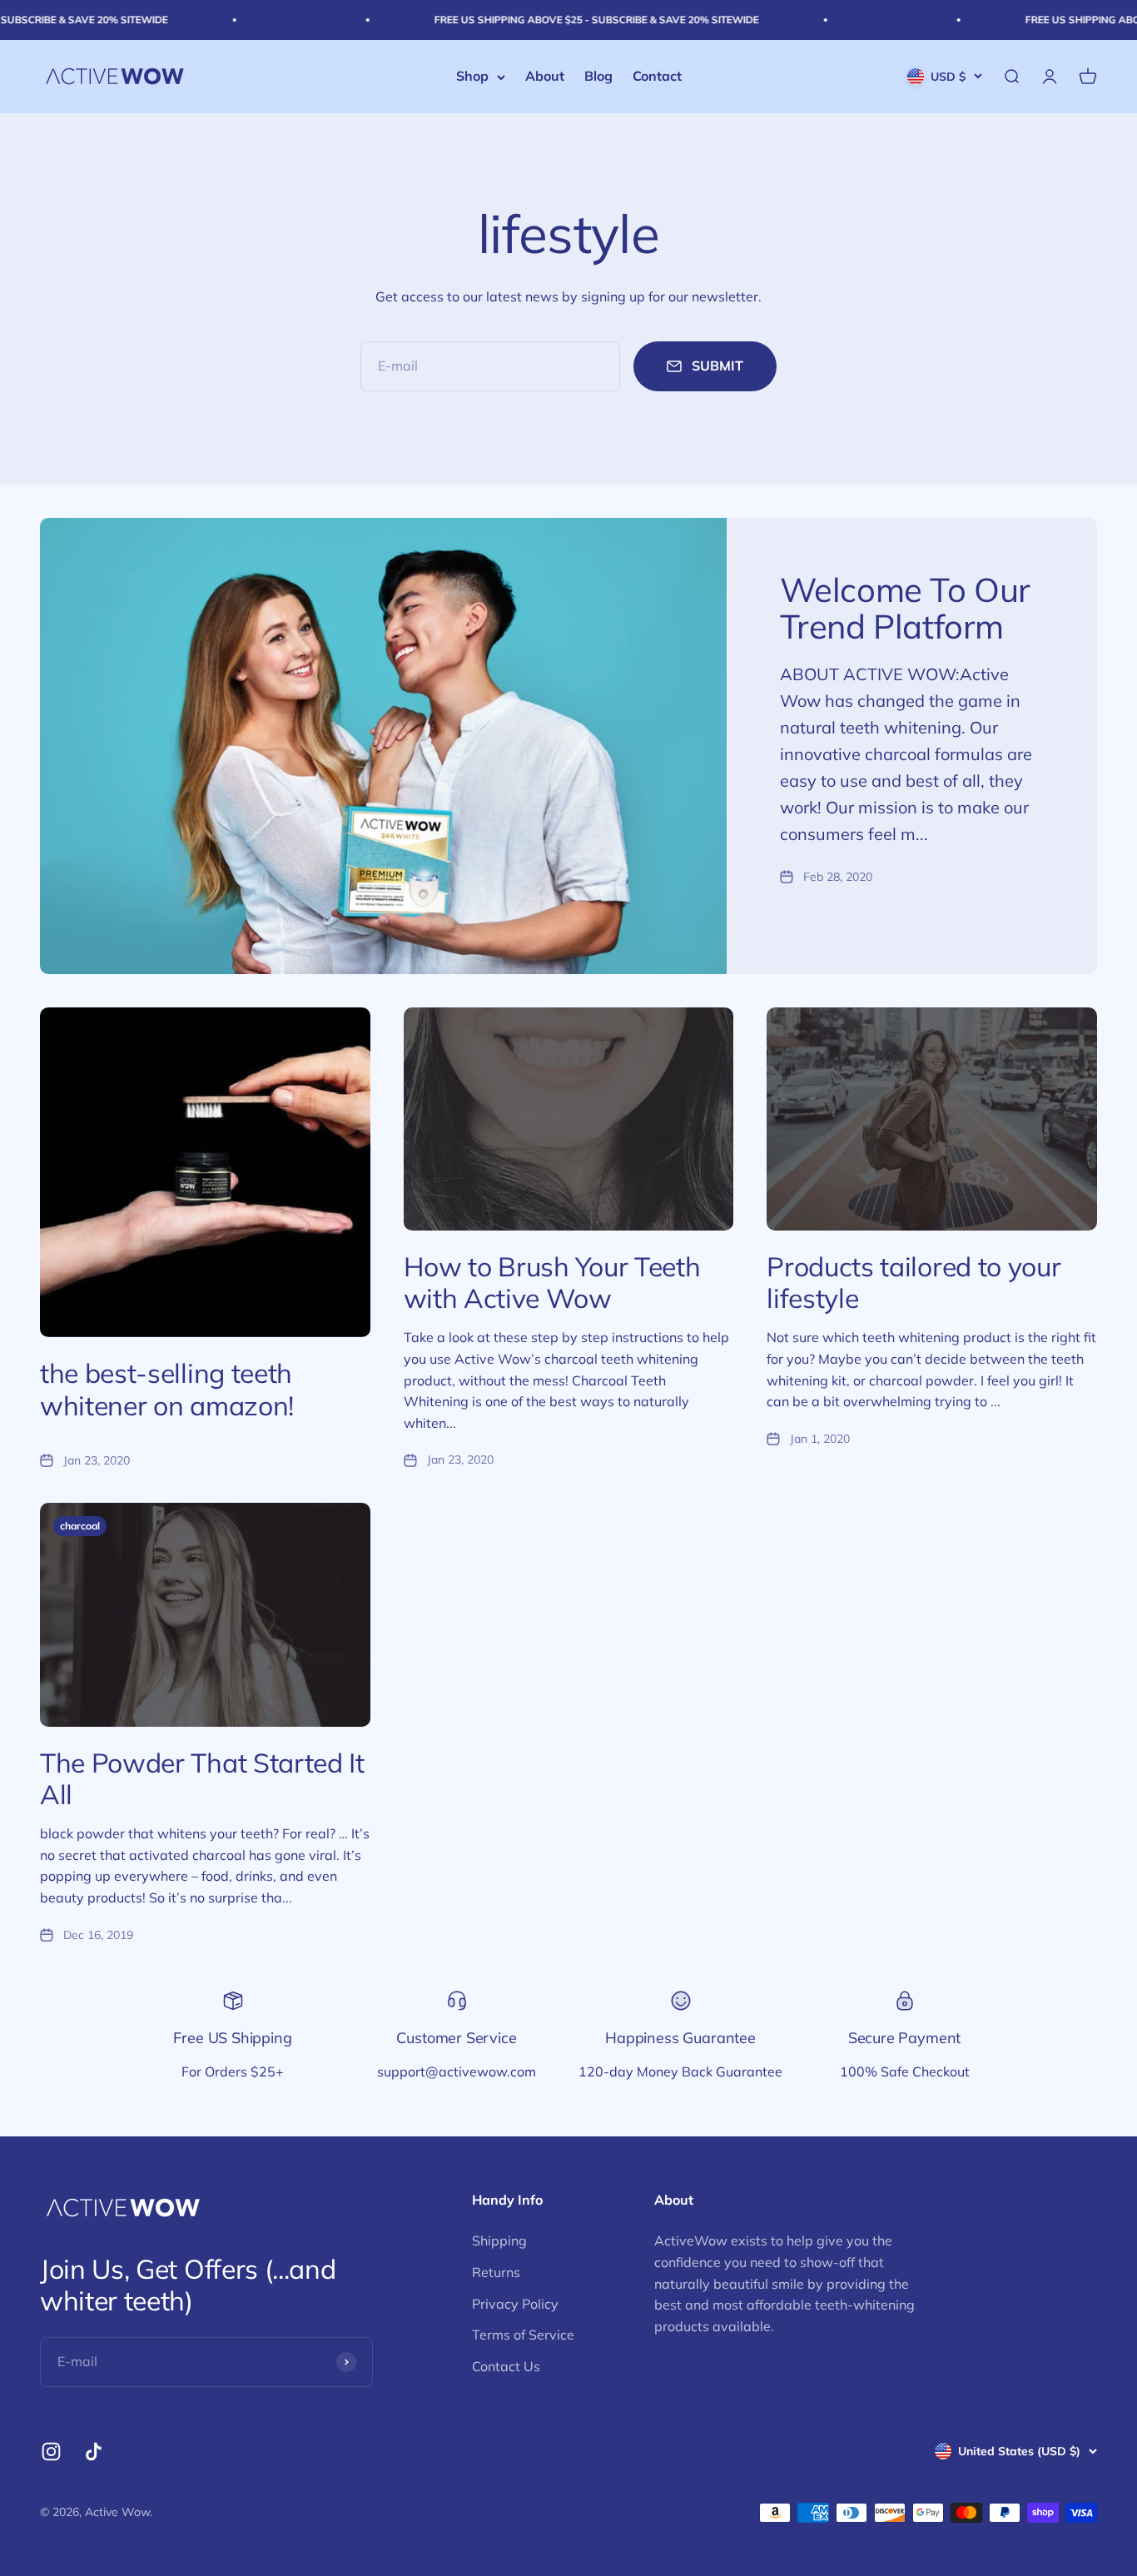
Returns (496, 2272)
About (545, 77)
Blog (598, 77)
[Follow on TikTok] (94, 2452)
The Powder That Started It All (202, 1778)
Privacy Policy (515, 2304)
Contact (657, 77)
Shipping (499, 2240)
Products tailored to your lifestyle (914, 1282)
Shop (472, 77)
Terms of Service (523, 2335)
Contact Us (506, 2366)
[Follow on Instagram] (51, 2452)
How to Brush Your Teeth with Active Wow (552, 1282)
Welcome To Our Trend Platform (905, 608)
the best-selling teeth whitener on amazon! (167, 1389)
